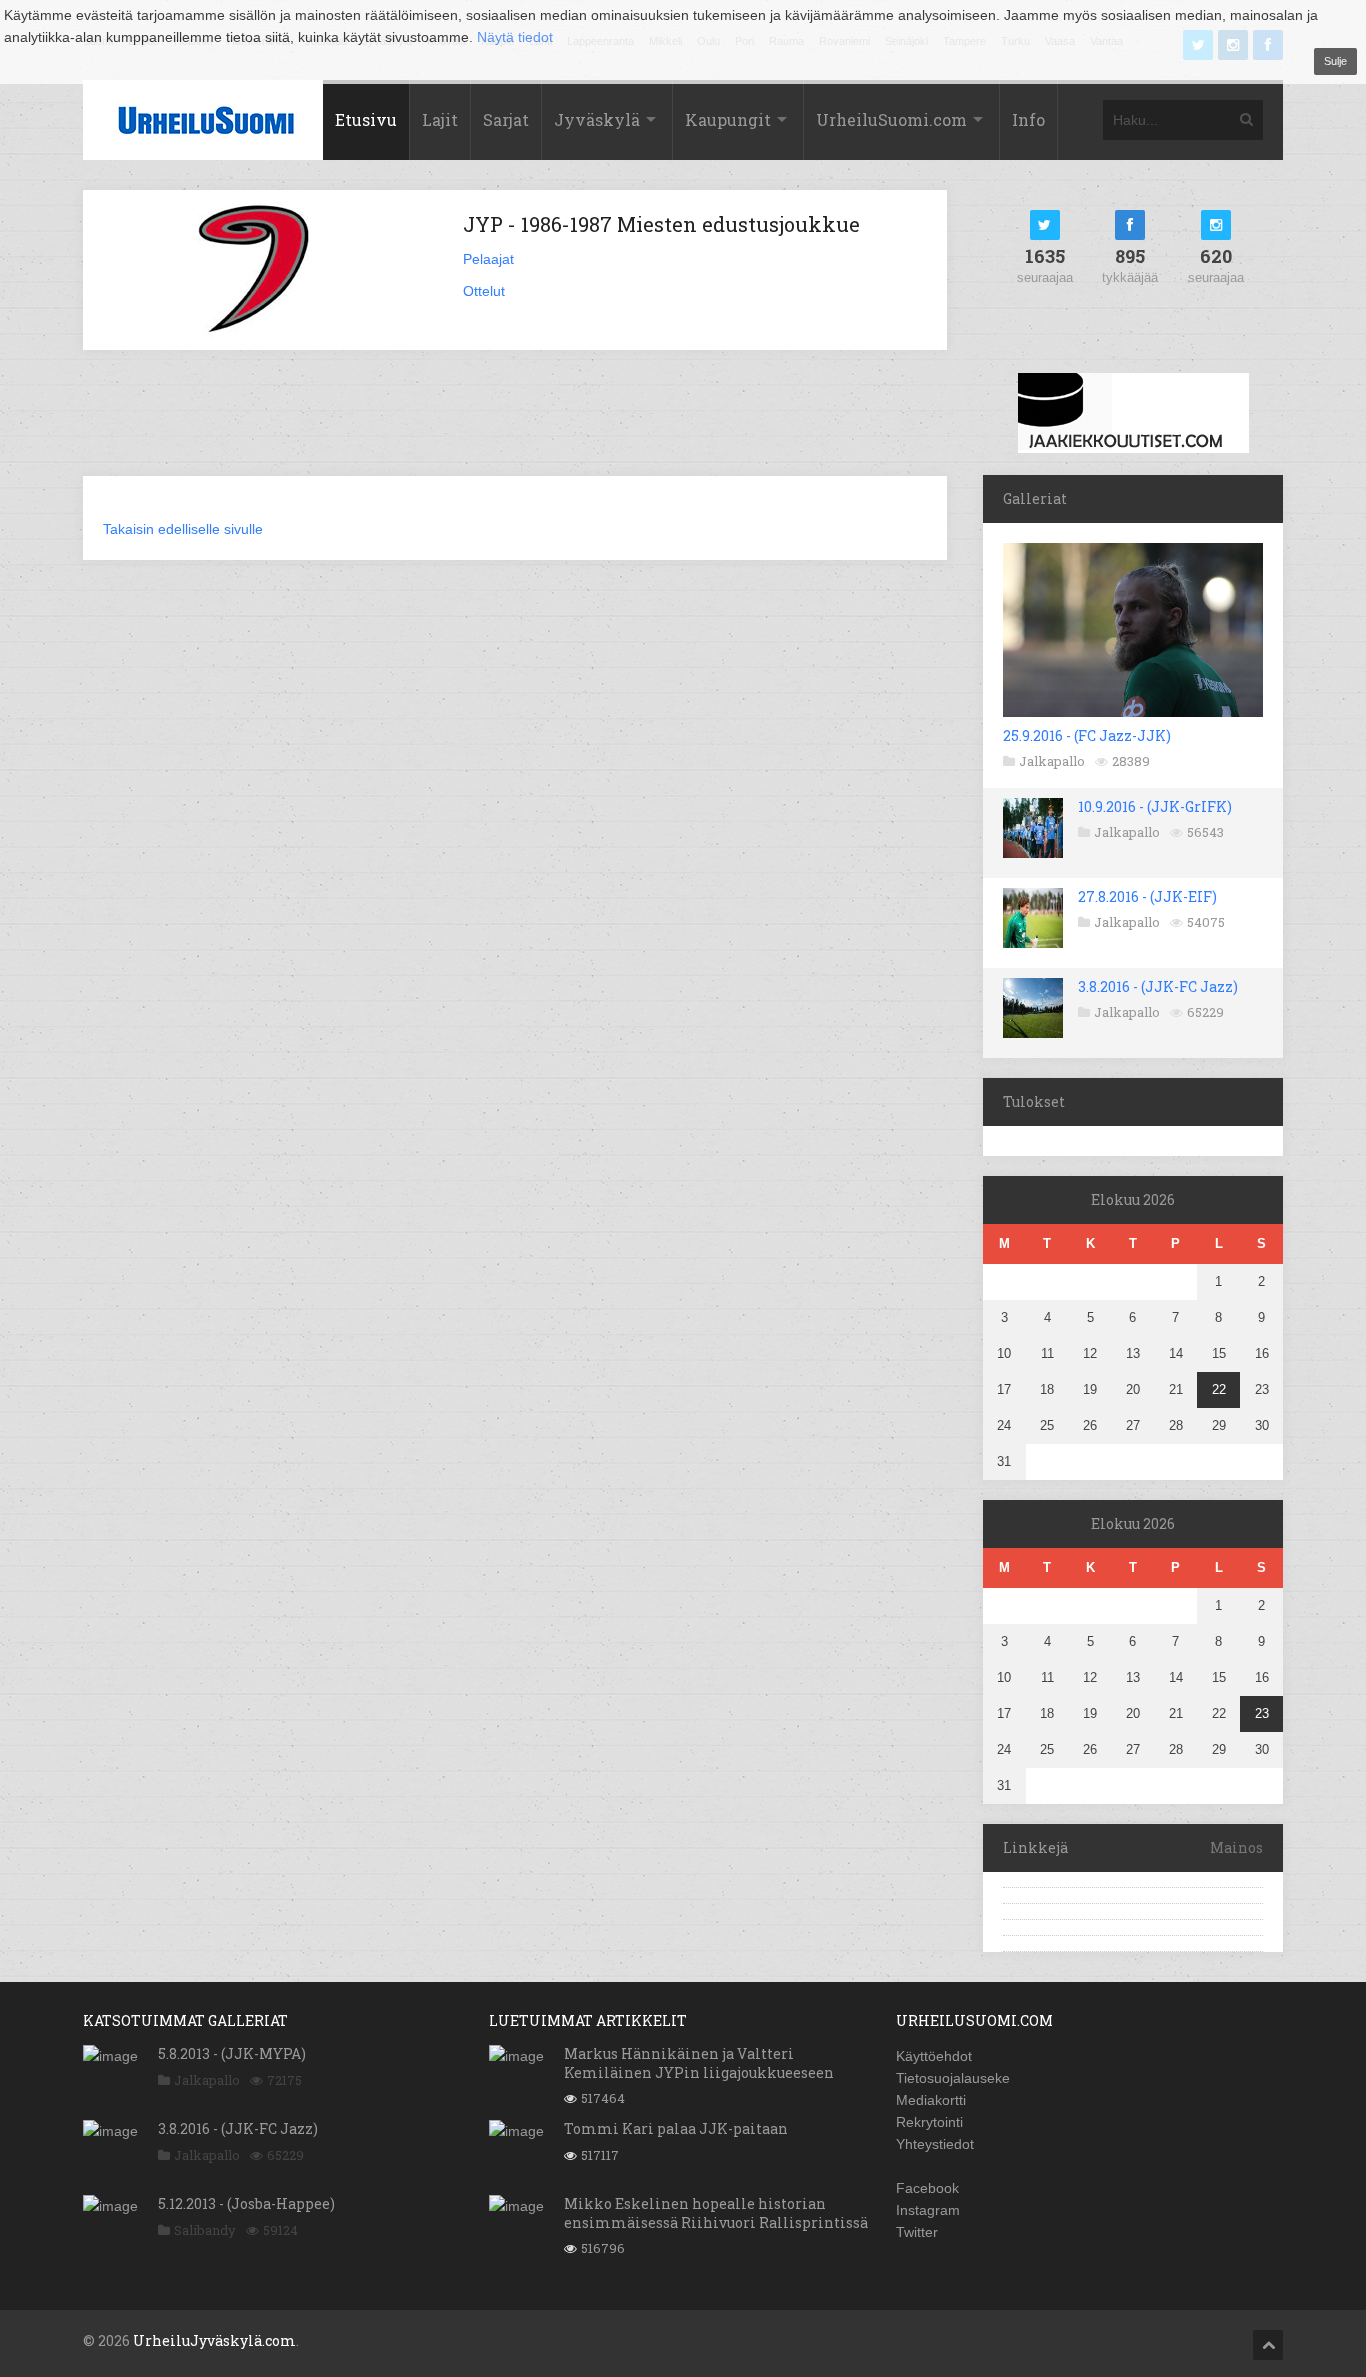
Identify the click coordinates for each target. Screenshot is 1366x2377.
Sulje (1335, 61)
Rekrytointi (929, 2122)
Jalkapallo (1052, 761)
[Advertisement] (515, 425)
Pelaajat (488, 259)
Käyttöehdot (934, 2056)
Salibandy (205, 2230)
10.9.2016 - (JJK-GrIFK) (1155, 806)
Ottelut (484, 291)
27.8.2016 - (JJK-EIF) (1147, 896)
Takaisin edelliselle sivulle (183, 529)
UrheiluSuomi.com (891, 119)
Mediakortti (931, 2100)
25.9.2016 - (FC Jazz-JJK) (1087, 735)
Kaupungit (728, 119)
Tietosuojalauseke (953, 2078)
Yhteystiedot (935, 2144)
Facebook (927, 2188)
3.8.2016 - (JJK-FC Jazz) (1158, 986)
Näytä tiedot (515, 37)
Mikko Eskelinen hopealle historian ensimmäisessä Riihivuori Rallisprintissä (716, 2212)
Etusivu (366, 119)
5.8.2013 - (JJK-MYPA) (232, 2053)
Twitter (917, 2232)
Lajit (440, 119)
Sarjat (506, 119)
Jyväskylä (597, 119)
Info (1028, 119)
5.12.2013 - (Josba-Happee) (246, 2203)
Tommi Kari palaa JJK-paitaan (676, 2128)
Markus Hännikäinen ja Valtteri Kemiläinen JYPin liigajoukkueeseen (699, 2062)
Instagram (928, 2210)
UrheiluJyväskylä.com (214, 2340)
